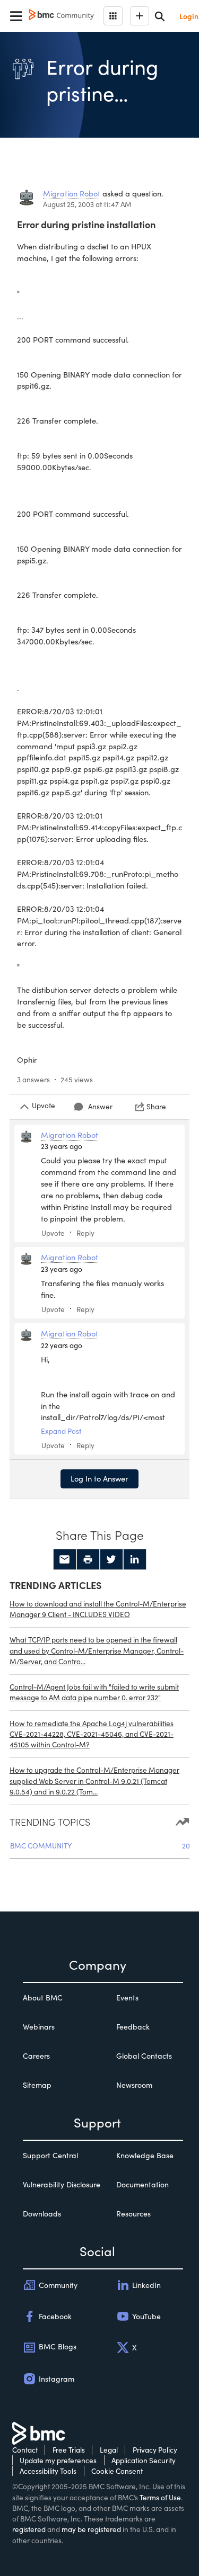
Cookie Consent (117, 2471)
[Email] (65, 1559)
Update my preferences (58, 2460)
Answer (100, 1106)
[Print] (88, 1559)
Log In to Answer (99, 1478)
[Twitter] (111, 1559)
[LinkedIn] (135, 1559)
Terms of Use (160, 2497)
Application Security (144, 2460)
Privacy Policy (155, 2450)
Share (156, 1106)
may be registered (91, 2529)
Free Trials (69, 2450)
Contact (25, 2450)
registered (29, 2529)
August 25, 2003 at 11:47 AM (87, 204)
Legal (109, 2450)
